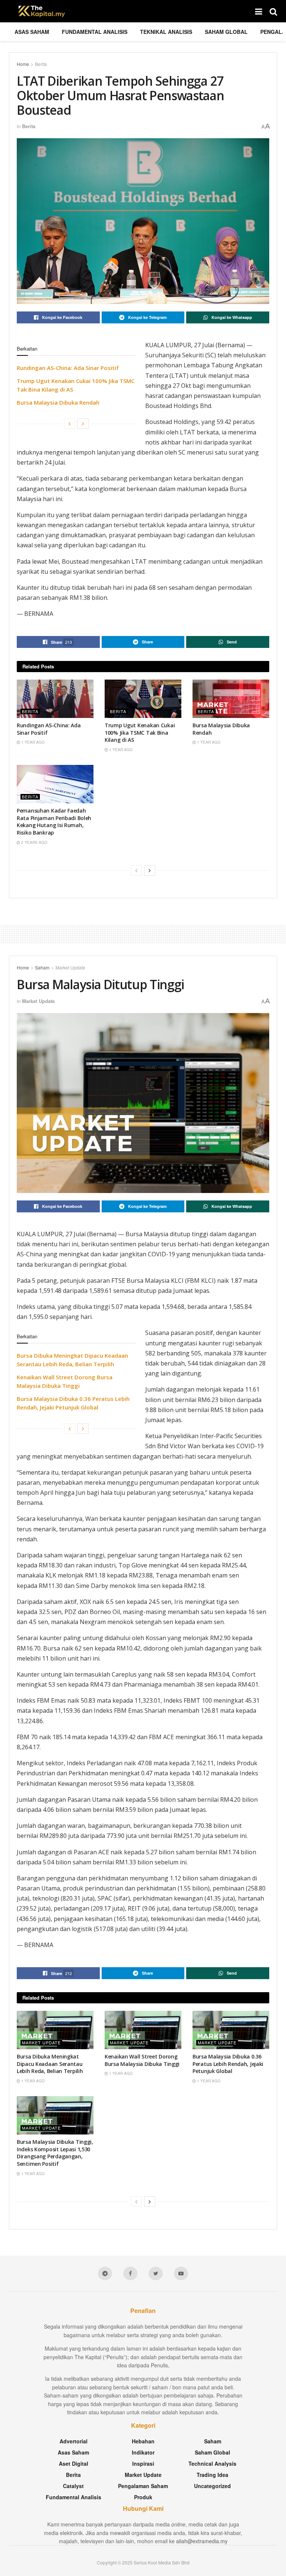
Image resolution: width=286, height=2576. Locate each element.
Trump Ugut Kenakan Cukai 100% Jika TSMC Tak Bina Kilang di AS (140, 732)
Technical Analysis (212, 2463)
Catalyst (73, 2486)
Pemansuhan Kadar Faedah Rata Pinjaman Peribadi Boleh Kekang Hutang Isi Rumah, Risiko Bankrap (54, 822)
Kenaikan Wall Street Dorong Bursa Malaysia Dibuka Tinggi (142, 2060)
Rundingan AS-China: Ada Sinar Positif (68, 368)
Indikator (143, 2452)
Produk (143, 2497)
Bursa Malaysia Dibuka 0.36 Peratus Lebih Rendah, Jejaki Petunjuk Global (228, 2064)
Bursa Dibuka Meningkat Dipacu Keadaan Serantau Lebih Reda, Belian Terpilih (50, 2064)
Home (23, 64)
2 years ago (34, 842)
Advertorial (74, 2441)
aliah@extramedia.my (202, 2541)
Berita (41, 64)
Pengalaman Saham (143, 2486)
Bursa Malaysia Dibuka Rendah (58, 402)
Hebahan (143, 2441)
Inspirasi (143, 2463)
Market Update (70, 967)
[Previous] (70, 424)
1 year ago (32, 742)
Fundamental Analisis (95, 32)
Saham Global (226, 32)
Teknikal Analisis (166, 32)
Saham (42, 967)
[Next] (83, 424)
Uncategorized (212, 2486)
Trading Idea (212, 2475)
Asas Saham (32, 32)
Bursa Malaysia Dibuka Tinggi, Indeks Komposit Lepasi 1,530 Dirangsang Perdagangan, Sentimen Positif (55, 2153)
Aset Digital (74, 2463)
